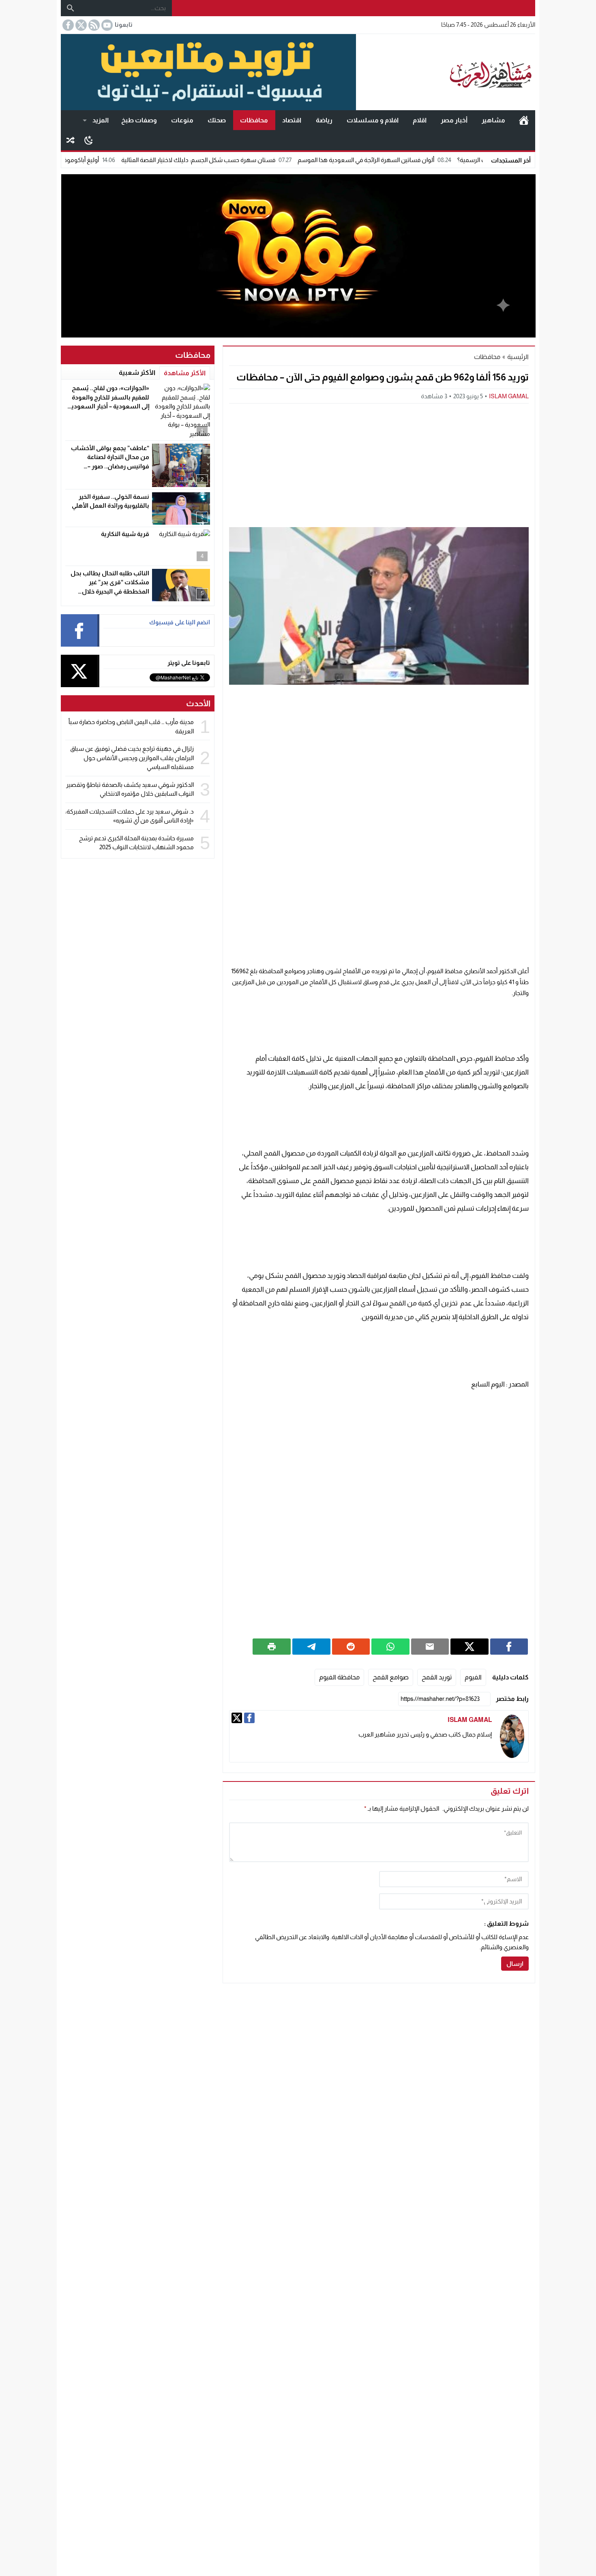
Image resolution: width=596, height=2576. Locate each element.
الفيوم (473, 1677)
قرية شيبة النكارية (125, 534)
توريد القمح (437, 1677)
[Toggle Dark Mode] (89, 140)
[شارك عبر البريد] (430, 1647)
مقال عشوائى (71, 140)
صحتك (217, 120)
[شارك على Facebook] (509, 1647)
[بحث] (71, 8)
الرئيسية (524, 120)
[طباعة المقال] (272, 1647)
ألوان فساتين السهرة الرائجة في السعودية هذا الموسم (432, 160)
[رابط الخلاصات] (93, 25)
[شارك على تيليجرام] (311, 1647)
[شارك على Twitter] (470, 1647)
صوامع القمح (391, 1677)
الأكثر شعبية (137, 373)
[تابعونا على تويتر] (80, 25)
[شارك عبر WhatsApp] (390, 1647)
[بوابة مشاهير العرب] (446, 72)
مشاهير (493, 120)
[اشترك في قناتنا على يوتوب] (106, 25)
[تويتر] (237, 1718)
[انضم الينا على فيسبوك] (67, 25)
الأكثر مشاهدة (185, 373)
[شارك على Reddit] (351, 1647)
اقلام (420, 120)
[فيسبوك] (249, 1718)
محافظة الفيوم (339, 1677)
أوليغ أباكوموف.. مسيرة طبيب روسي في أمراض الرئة (99, 160)
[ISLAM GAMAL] (512, 1736)
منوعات (182, 120)
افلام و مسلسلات (373, 120)
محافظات (254, 120)
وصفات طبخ (139, 120)
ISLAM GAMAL (509, 396)
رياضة (324, 120)
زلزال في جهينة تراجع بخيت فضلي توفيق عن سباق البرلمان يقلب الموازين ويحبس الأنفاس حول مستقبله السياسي (132, 758)
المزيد (101, 120)
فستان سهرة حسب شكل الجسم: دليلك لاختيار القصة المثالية (264, 160)
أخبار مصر (454, 120)
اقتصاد (292, 120)
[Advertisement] (379, 464)
